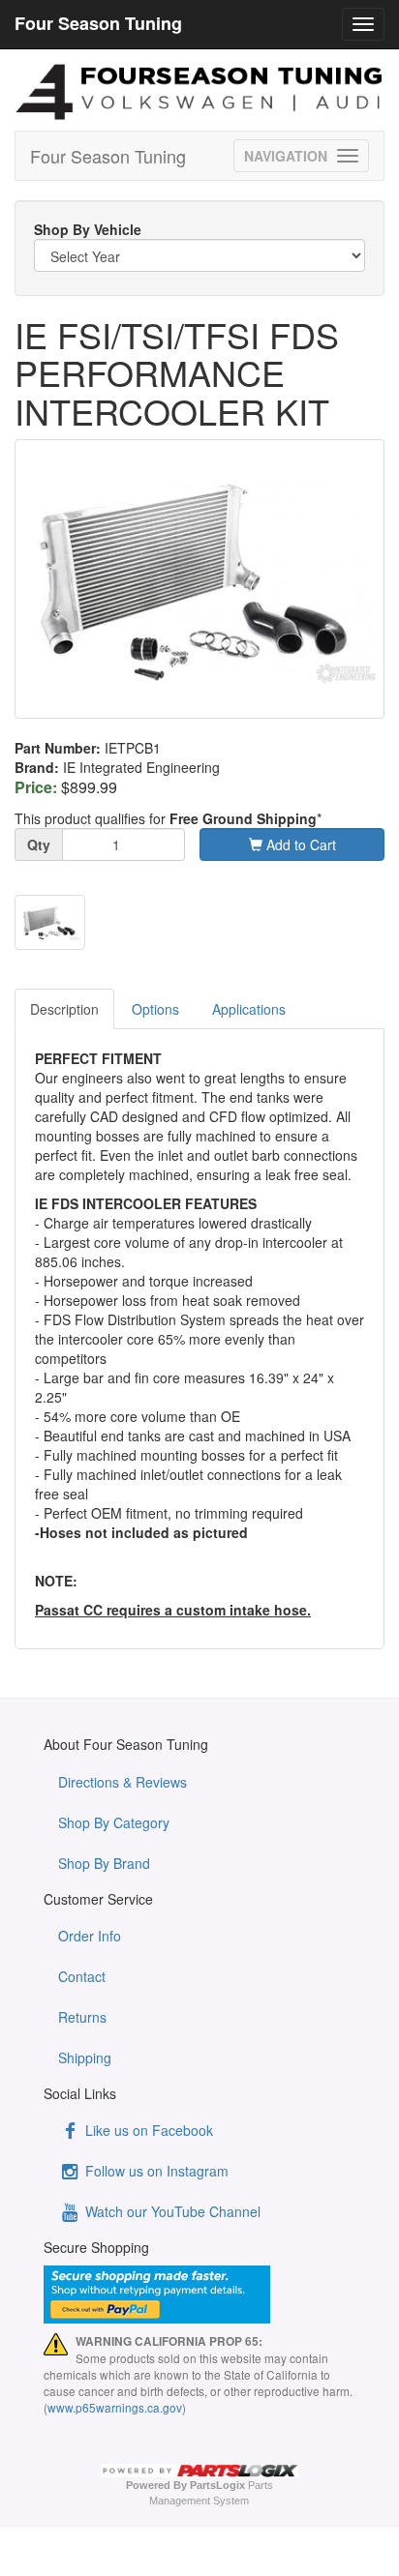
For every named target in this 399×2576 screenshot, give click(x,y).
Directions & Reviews (123, 1782)
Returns (82, 2017)
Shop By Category (114, 1822)
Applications (249, 1009)
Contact (82, 1976)
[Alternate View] (50, 922)
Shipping (85, 2058)
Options (155, 1009)
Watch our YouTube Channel (171, 2211)
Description (64, 1009)
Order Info (90, 1936)
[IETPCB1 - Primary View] (199, 579)
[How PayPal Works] (199, 2295)
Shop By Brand (104, 1863)
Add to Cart (299, 844)
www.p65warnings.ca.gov (115, 2407)
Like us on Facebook (147, 2130)
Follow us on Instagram (155, 2171)
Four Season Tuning (108, 156)
